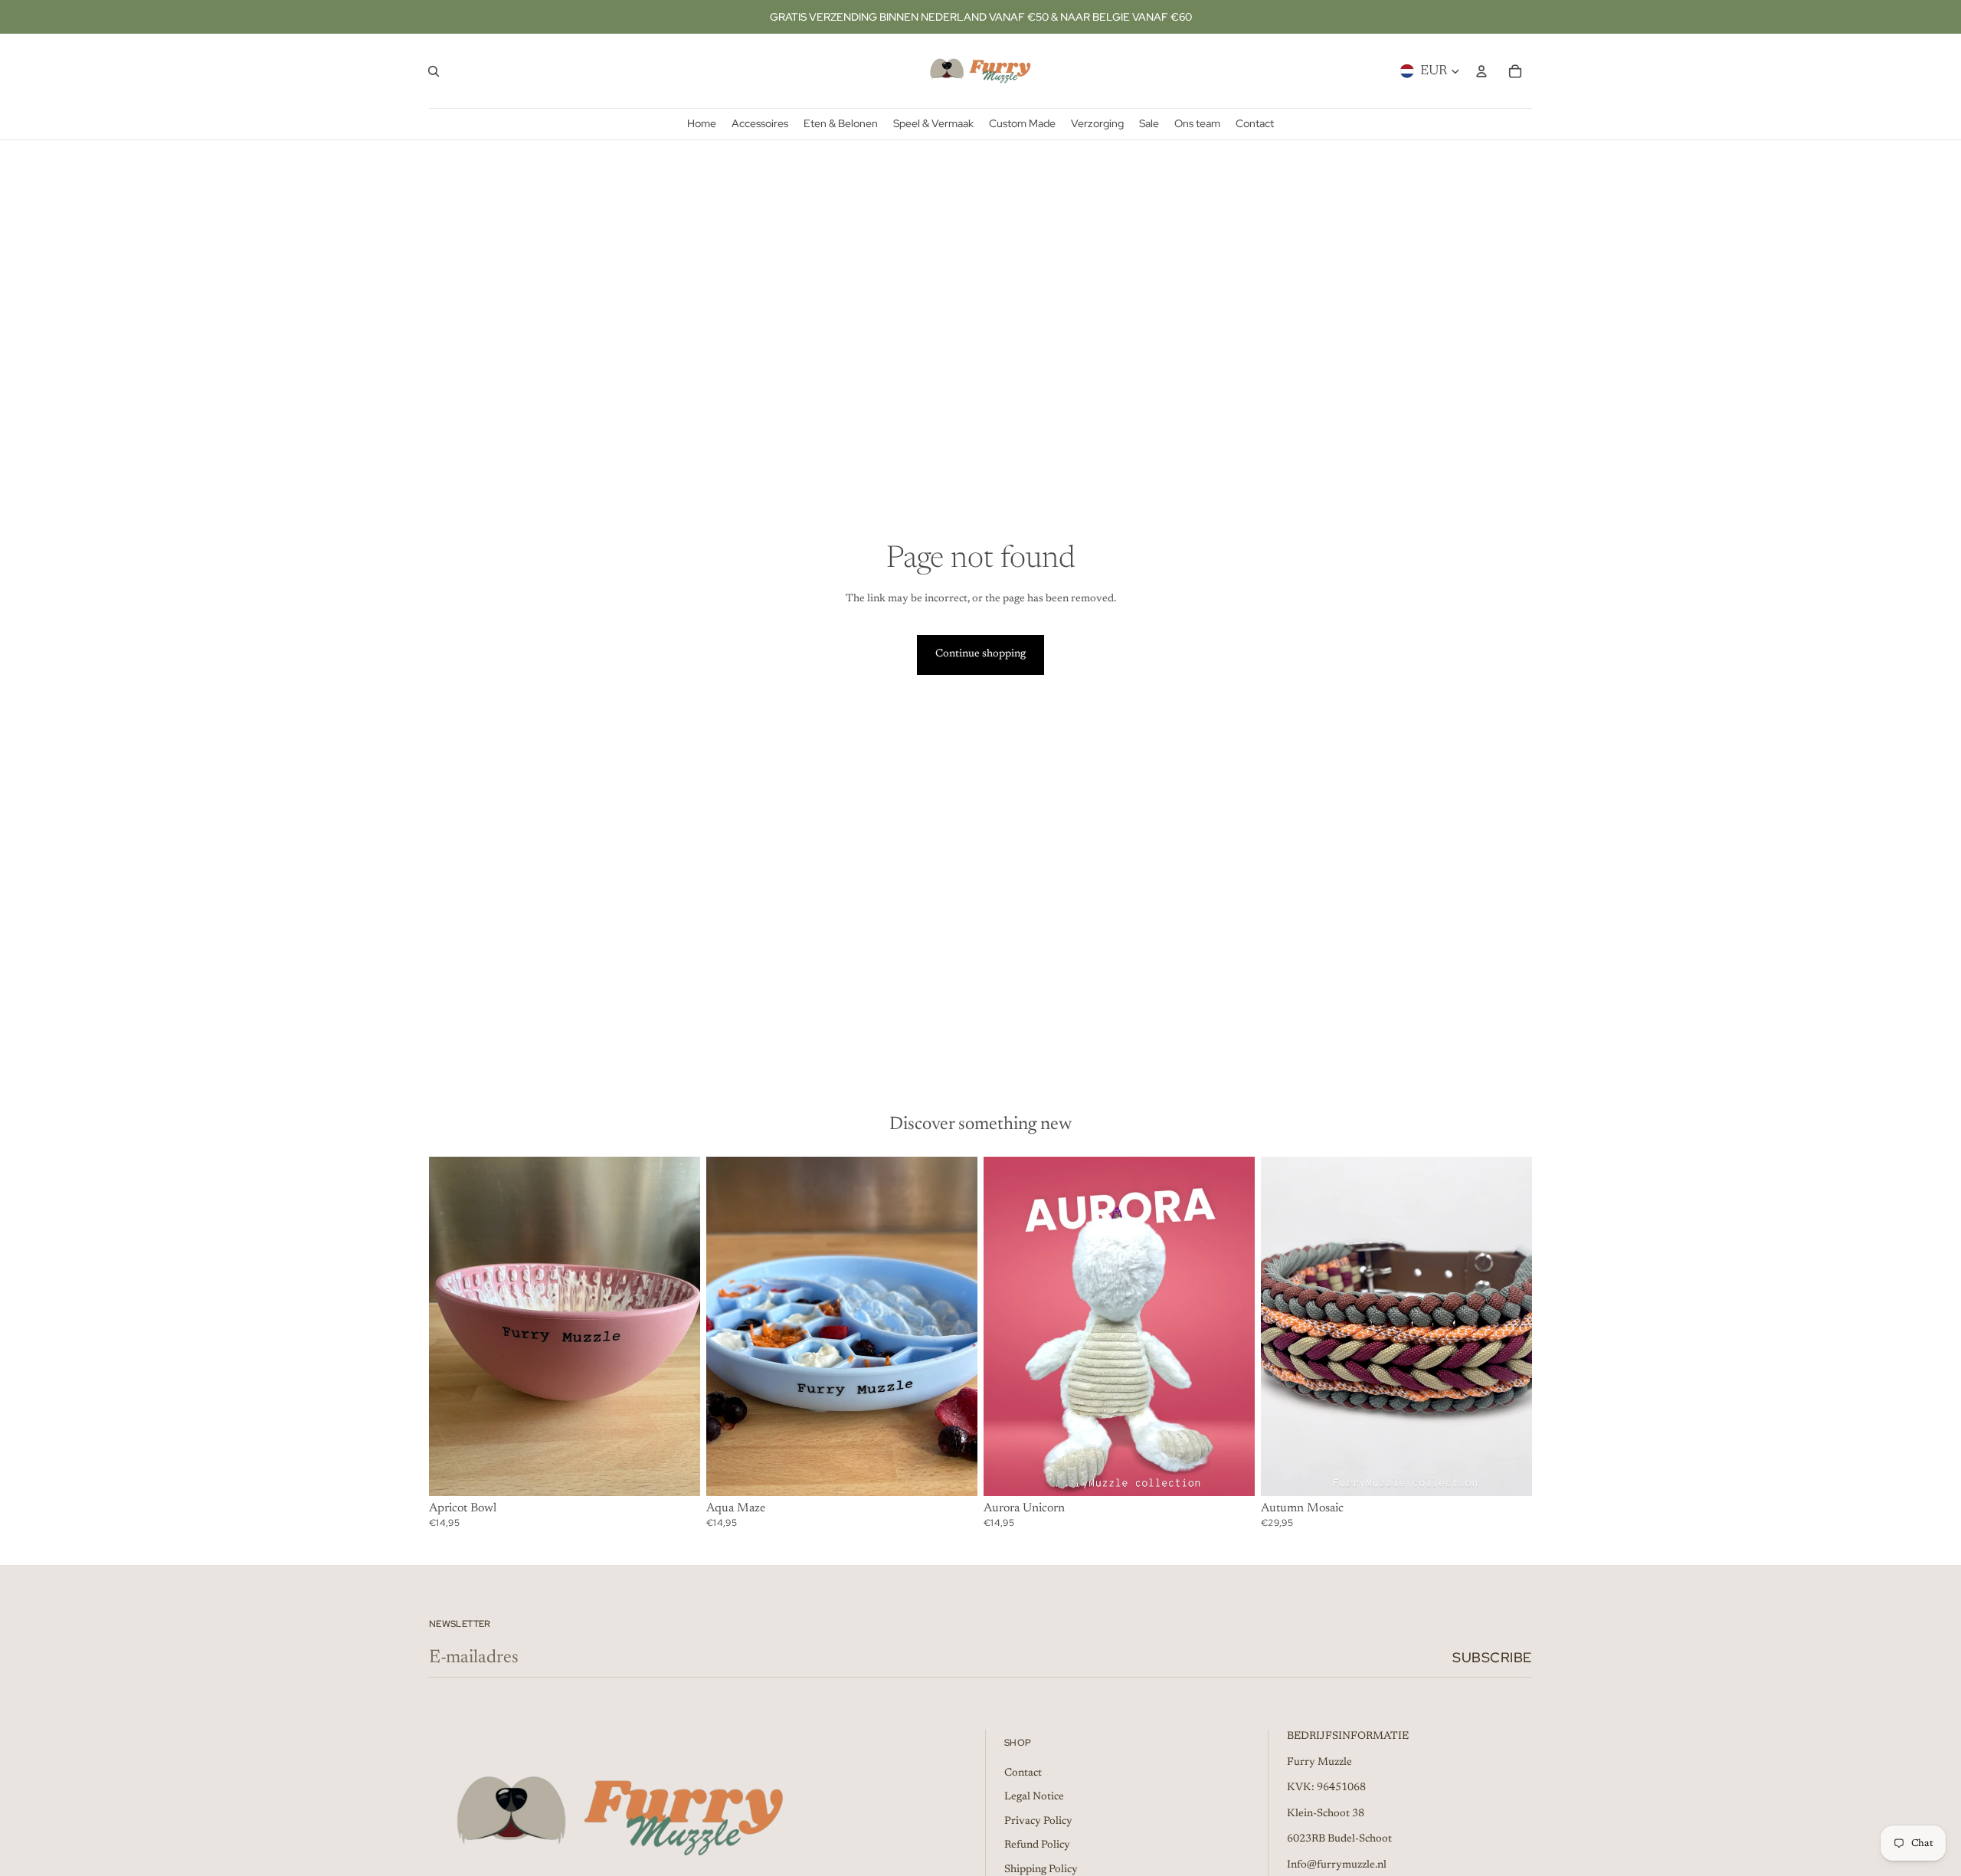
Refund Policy (1037, 1845)
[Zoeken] (434, 71)
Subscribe (1492, 1657)
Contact (1023, 1773)
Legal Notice (1034, 1797)
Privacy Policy (1038, 1822)
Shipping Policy (1041, 1870)
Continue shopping (980, 654)
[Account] (1481, 71)
